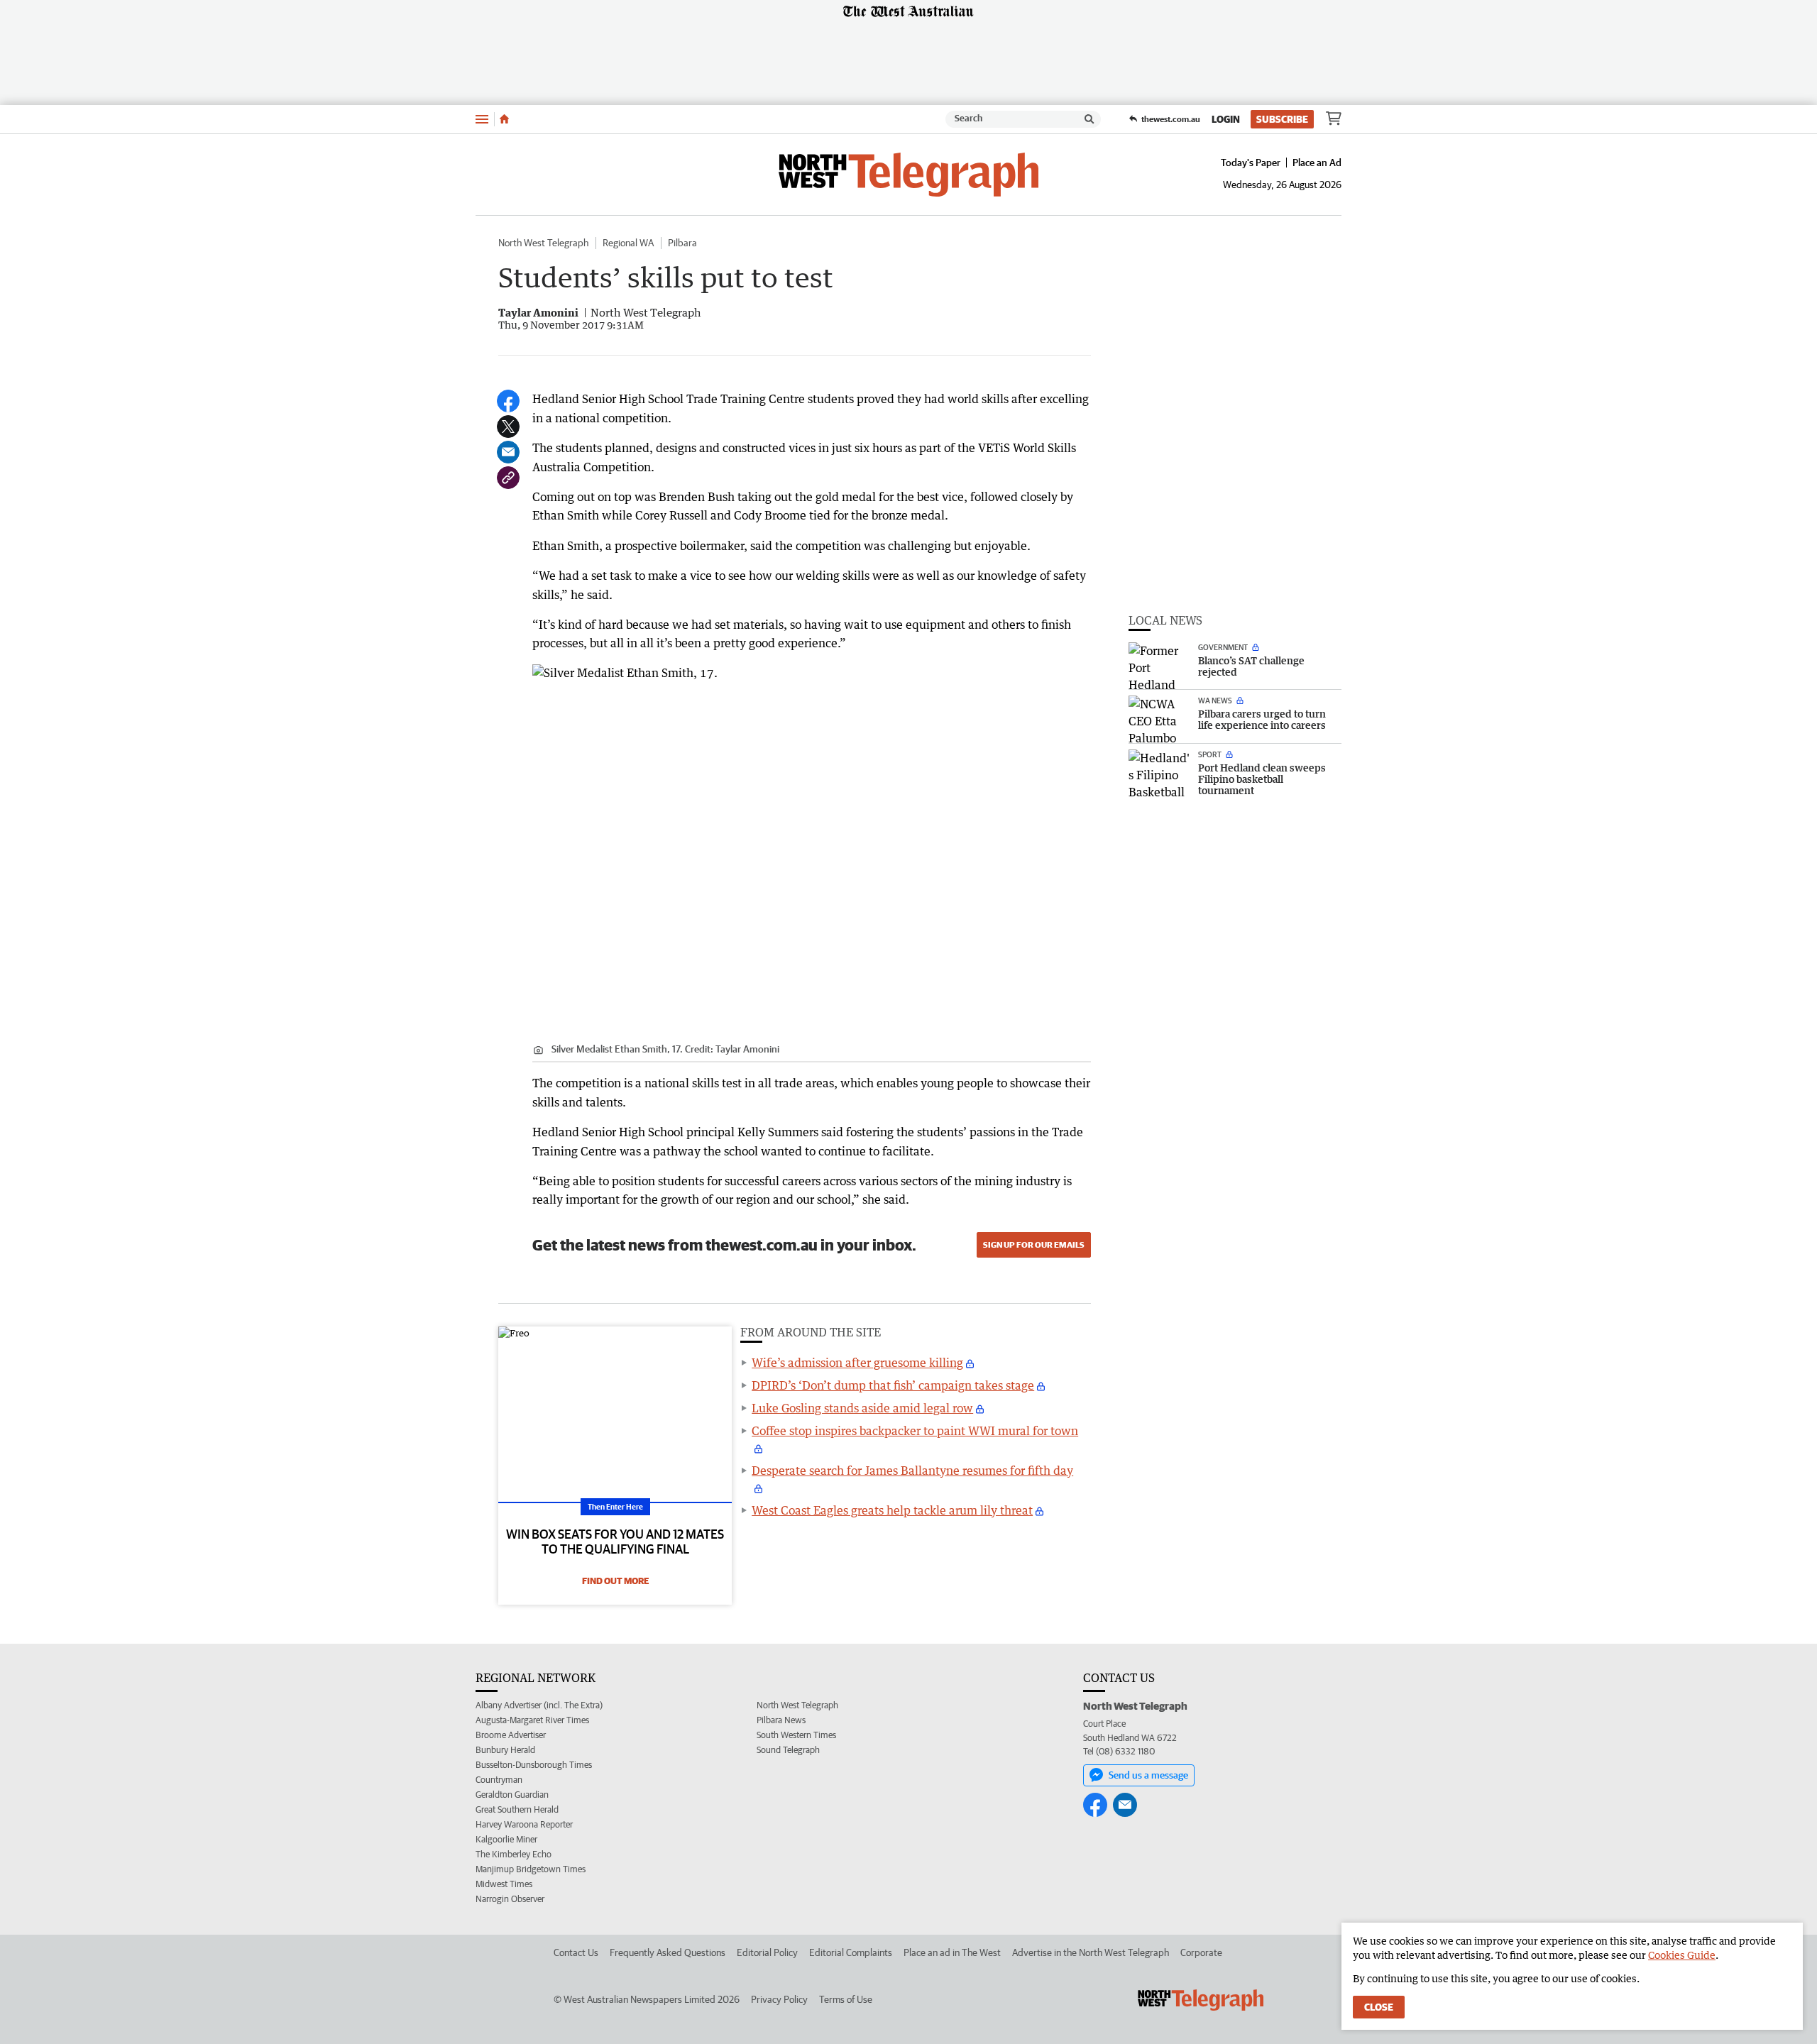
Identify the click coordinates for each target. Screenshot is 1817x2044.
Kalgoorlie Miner (506, 1839)
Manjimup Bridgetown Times (531, 1869)
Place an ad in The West (952, 1952)
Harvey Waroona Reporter (524, 1824)
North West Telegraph (543, 243)
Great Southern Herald (517, 1809)
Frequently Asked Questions (668, 1952)
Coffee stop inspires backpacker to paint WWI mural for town (915, 1431)
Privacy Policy (779, 1999)
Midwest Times (504, 1884)
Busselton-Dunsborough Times (534, 1765)
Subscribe (1282, 119)
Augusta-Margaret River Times (532, 1720)
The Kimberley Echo (514, 1854)
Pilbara (682, 243)
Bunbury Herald (505, 1750)
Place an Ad (1317, 163)
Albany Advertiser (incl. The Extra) (539, 1705)
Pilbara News (781, 1720)
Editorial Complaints (851, 1952)
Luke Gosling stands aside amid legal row (862, 1408)
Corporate (1201, 1952)
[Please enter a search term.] (1089, 119)
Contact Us (576, 1952)
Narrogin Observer (510, 1899)
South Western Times (796, 1735)
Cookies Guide (1682, 1955)
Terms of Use (846, 1999)
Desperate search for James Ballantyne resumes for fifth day (912, 1471)
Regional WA (628, 243)
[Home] (504, 119)
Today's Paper (1251, 163)
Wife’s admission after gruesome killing (857, 1363)
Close (1379, 2007)
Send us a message (1148, 1775)
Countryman (499, 1780)
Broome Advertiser (511, 1735)
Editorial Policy (767, 1952)
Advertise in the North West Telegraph (1091, 1952)
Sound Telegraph (788, 1750)
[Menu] (482, 119)
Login (1226, 119)
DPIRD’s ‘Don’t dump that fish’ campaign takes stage (893, 1385)
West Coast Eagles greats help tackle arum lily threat (892, 1510)
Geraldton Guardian (512, 1795)
